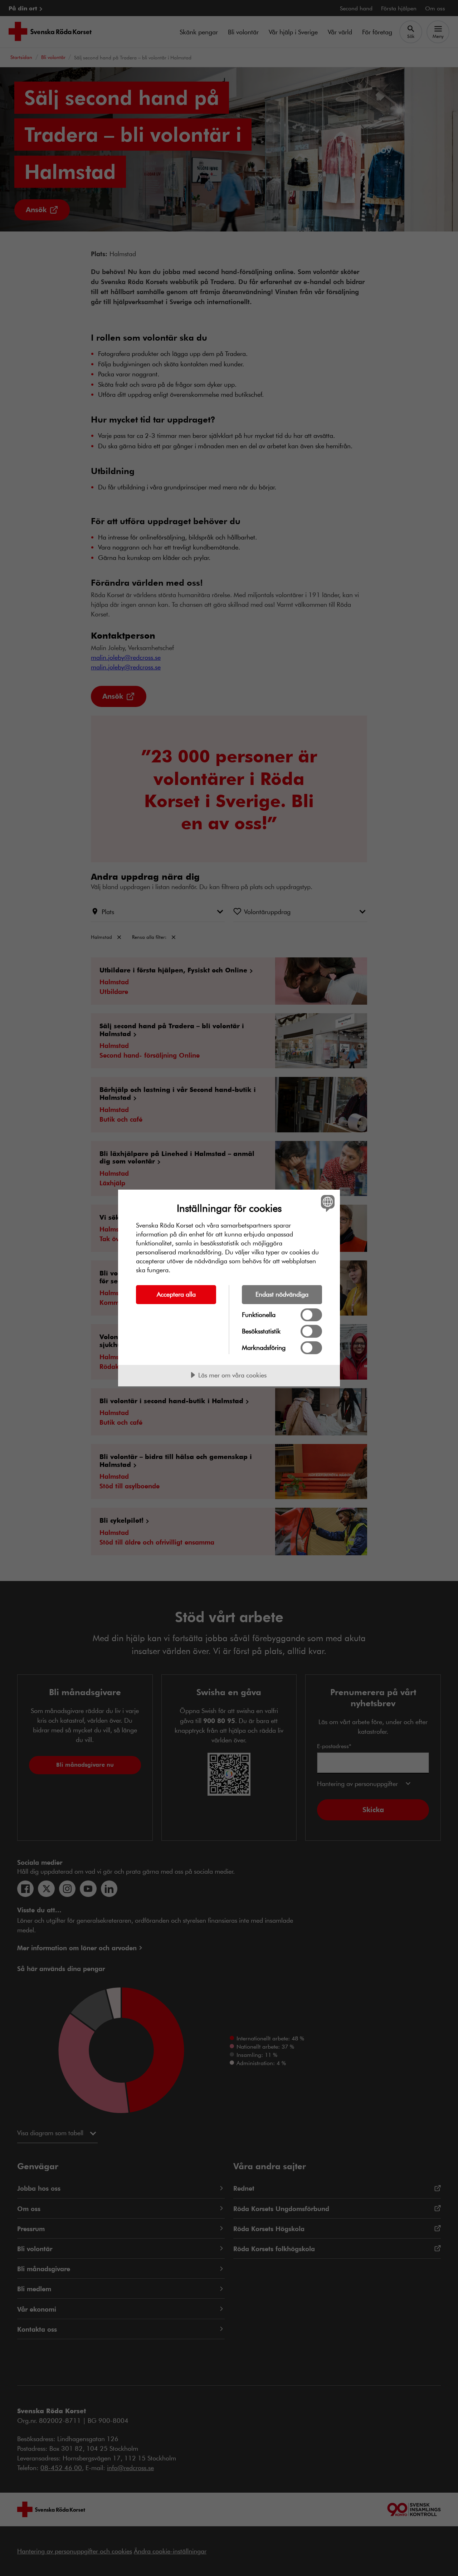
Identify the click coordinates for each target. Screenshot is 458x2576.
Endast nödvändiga (282, 1294)
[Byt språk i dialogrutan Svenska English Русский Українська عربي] (327, 1203)
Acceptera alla (176, 1294)
